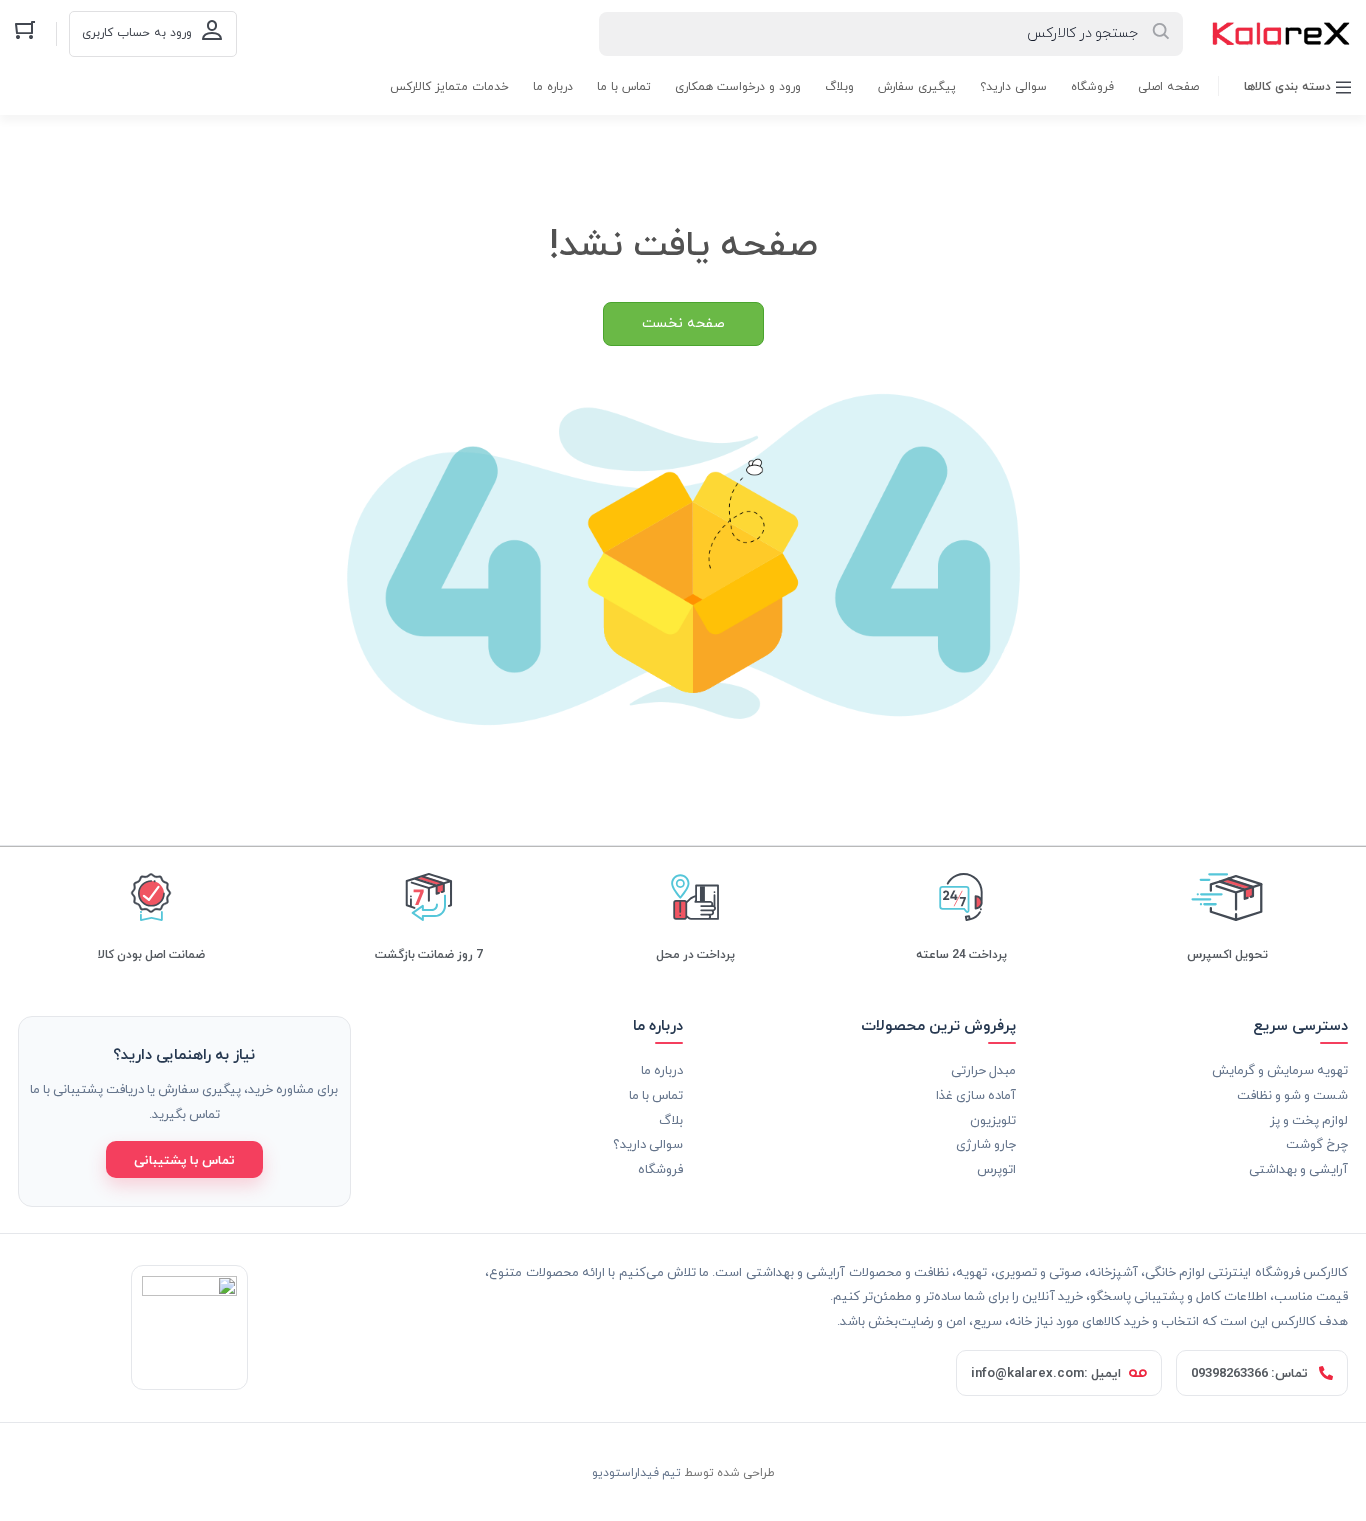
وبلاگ (839, 87)
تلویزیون (993, 1119)
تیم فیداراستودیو (636, 1472)
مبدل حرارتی (983, 1069)
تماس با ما (624, 87)
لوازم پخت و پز (1309, 1119)
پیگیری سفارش (917, 87)
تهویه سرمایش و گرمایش (1280, 1069)
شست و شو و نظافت (1292, 1094)
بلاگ (671, 1119)
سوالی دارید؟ (1013, 87)
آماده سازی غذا (976, 1094)
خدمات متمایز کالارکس (449, 87)
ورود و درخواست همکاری (738, 87)
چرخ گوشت (1317, 1143)
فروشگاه (1092, 87)
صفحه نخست (683, 323)
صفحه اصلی (1168, 87)
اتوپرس (996, 1168)
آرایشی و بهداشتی (1298, 1168)
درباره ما (553, 87)
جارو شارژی (986, 1143)
